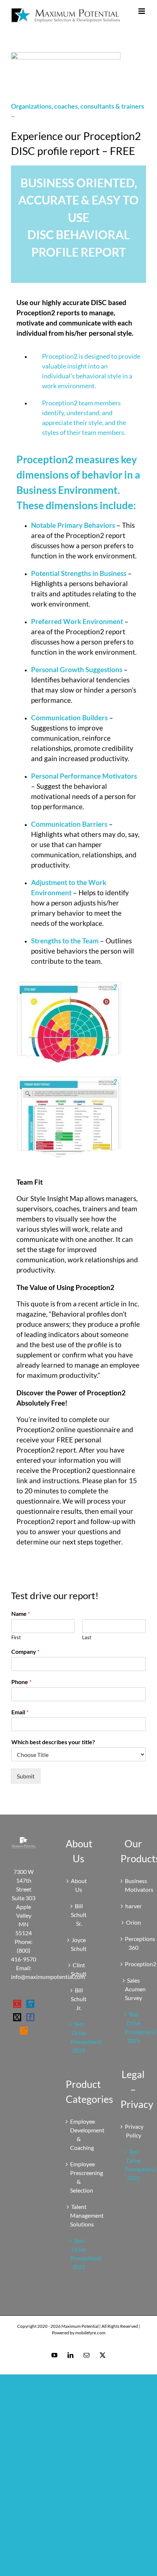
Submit (26, 1776)
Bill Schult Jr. (79, 1999)
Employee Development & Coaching (79, 2134)
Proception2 (134, 1964)
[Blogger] (24, 2031)
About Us (79, 1885)
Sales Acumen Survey (134, 1989)
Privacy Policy (134, 2131)
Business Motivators (134, 1885)
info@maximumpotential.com (48, 1977)
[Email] (87, 2355)
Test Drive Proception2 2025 (79, 2037)
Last (87, 1637)
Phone (21, 1682)
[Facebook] (30, 2017)
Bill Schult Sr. (79, 1915)
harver (133, 1906)
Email (20, 1712)
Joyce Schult (79, 1944)
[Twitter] (17, 2017)
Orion (133, 1922)
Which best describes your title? (53, 1742)
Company (25, 1651)
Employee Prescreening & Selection (79, 2177)
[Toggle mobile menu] (142, 11)
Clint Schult (79, 1969)
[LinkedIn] (30, 2004)
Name (21, 1614)
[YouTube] (17, 2004)
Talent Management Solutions (79, 2215)
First (16, 1637)
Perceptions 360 (134, 1943)
